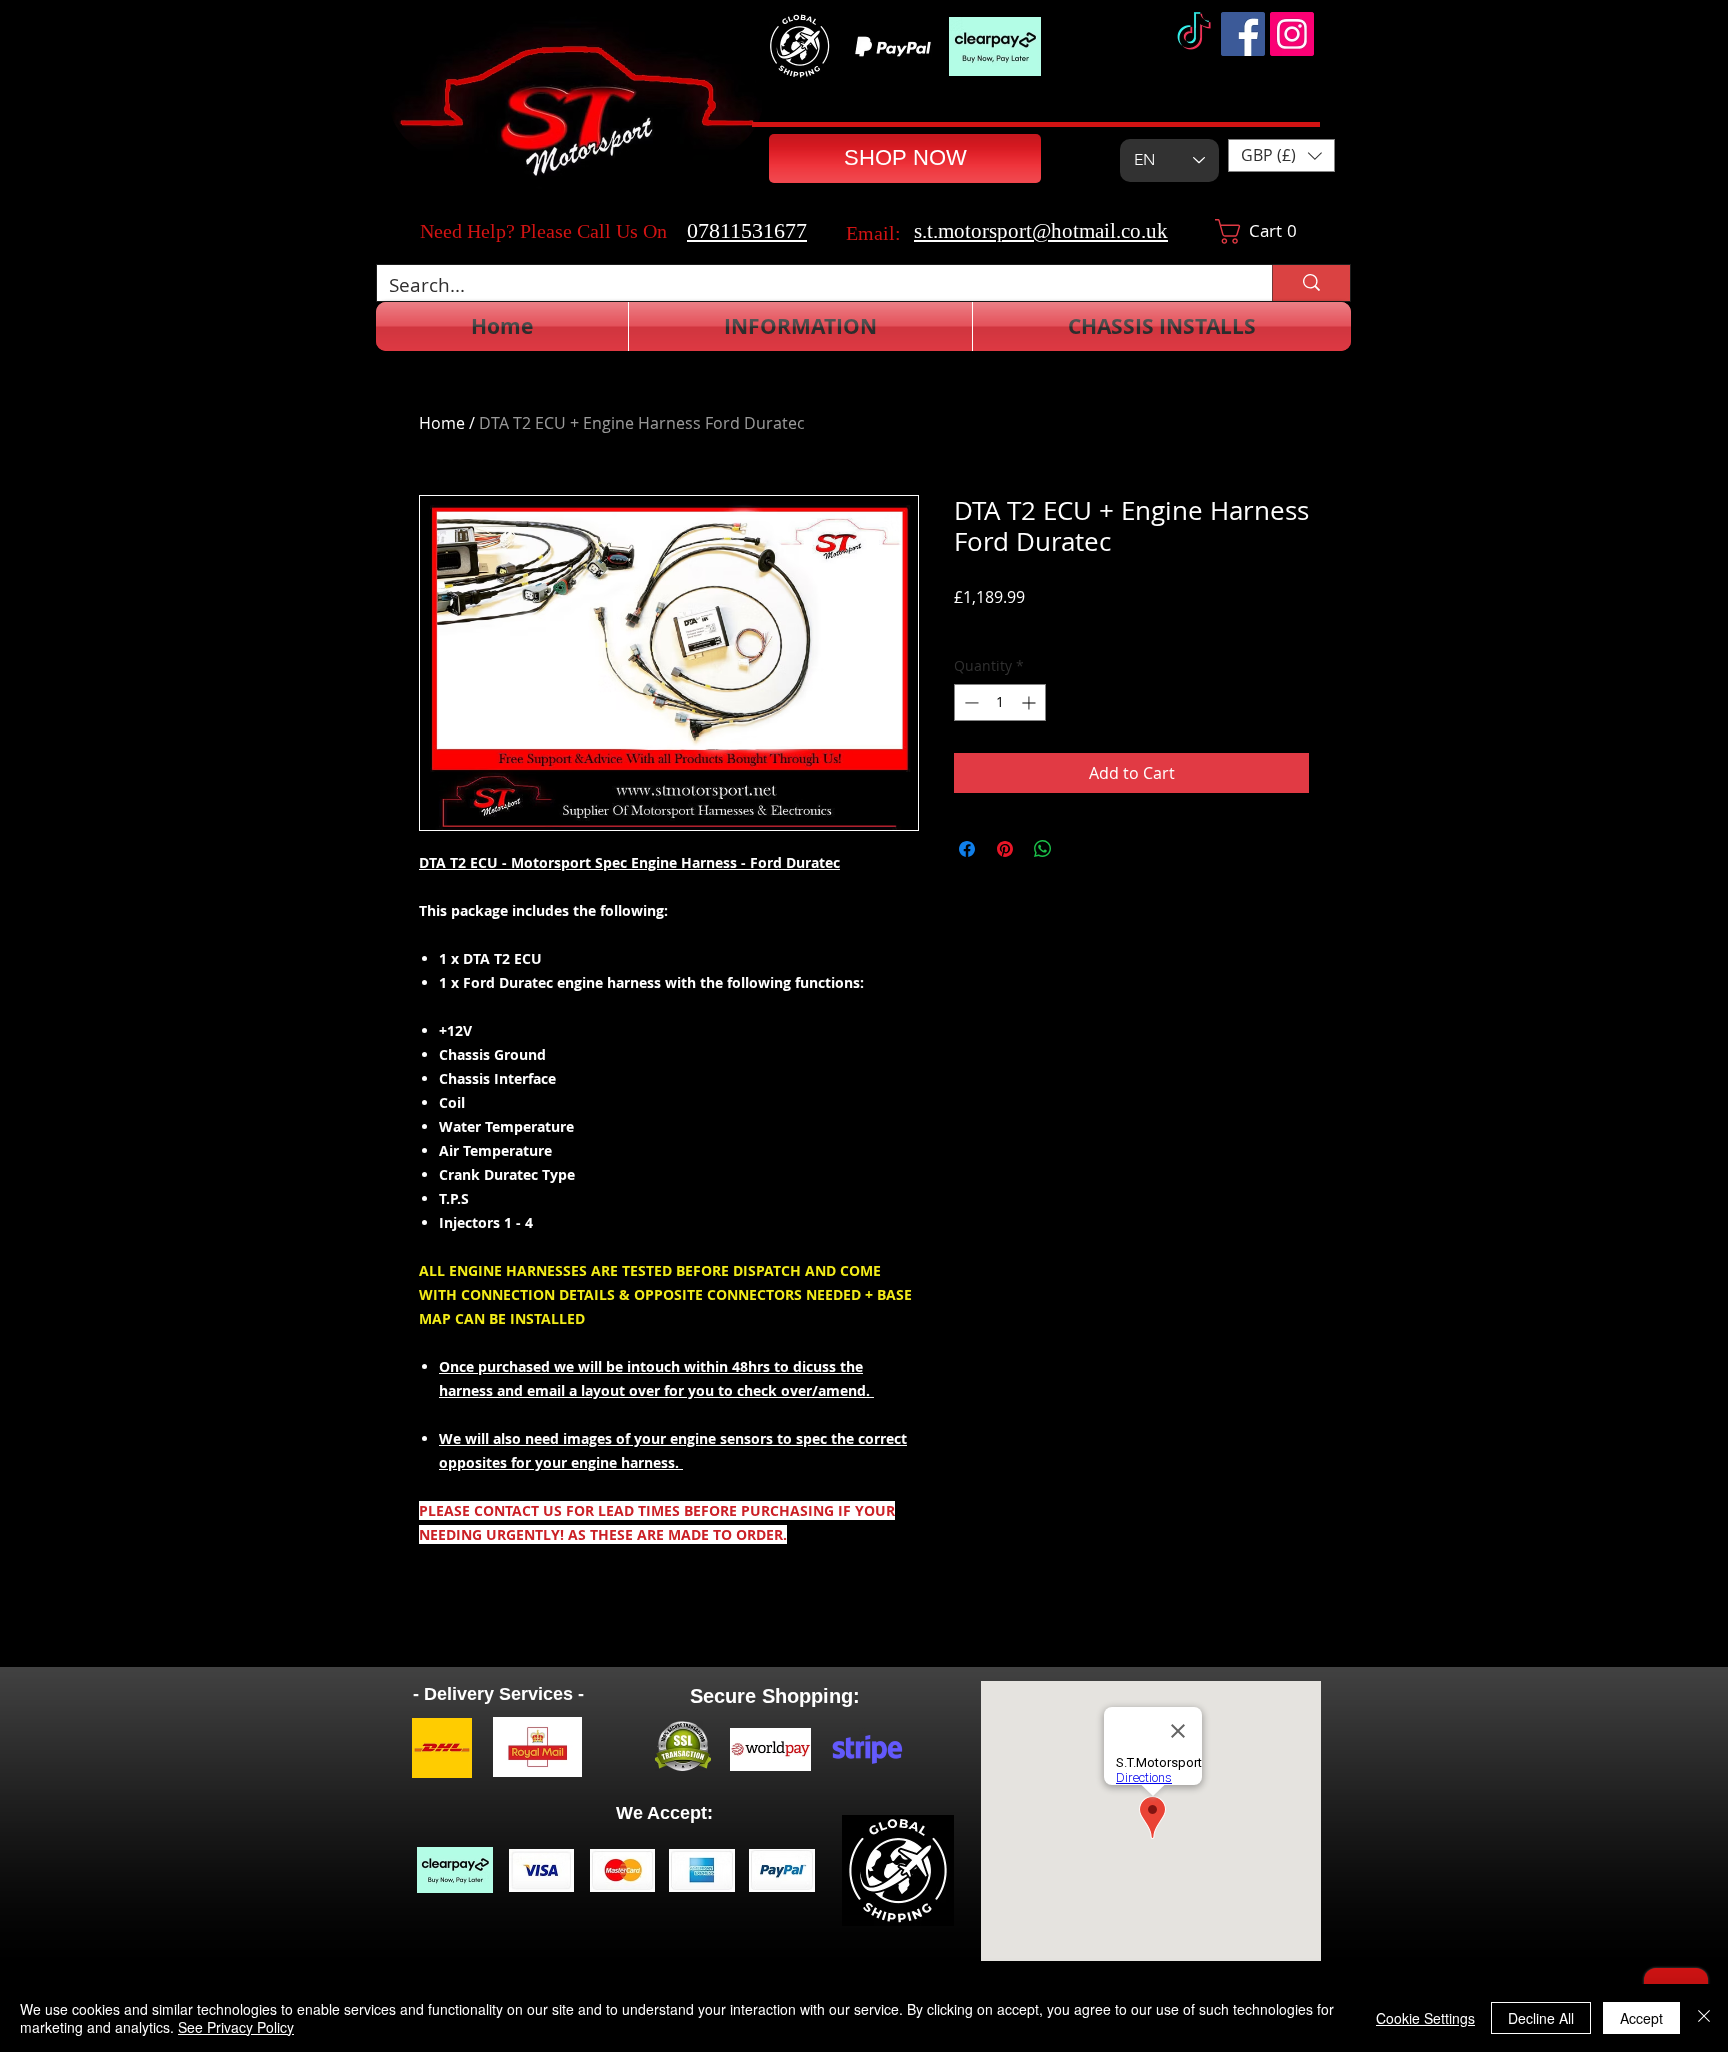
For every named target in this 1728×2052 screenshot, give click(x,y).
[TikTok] (1194, 34)
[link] (1264, 231)
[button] (1281, 155)
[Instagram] (1292, 34)
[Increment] (1030, 702)
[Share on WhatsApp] (1043, 849)
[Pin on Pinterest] (1005, 849)
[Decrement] (969, 702)
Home (442, 423)
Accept (1641, 2018)
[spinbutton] (1000, 702)
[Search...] (1311, 283)
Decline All (1541, 2018)
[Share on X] (1081, 849)
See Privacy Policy (236, 2027)
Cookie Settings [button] (1425, 2018)
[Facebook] (1243, 34)
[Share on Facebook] (967, 849)
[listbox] (1281, 155)
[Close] (1704, 2018)
